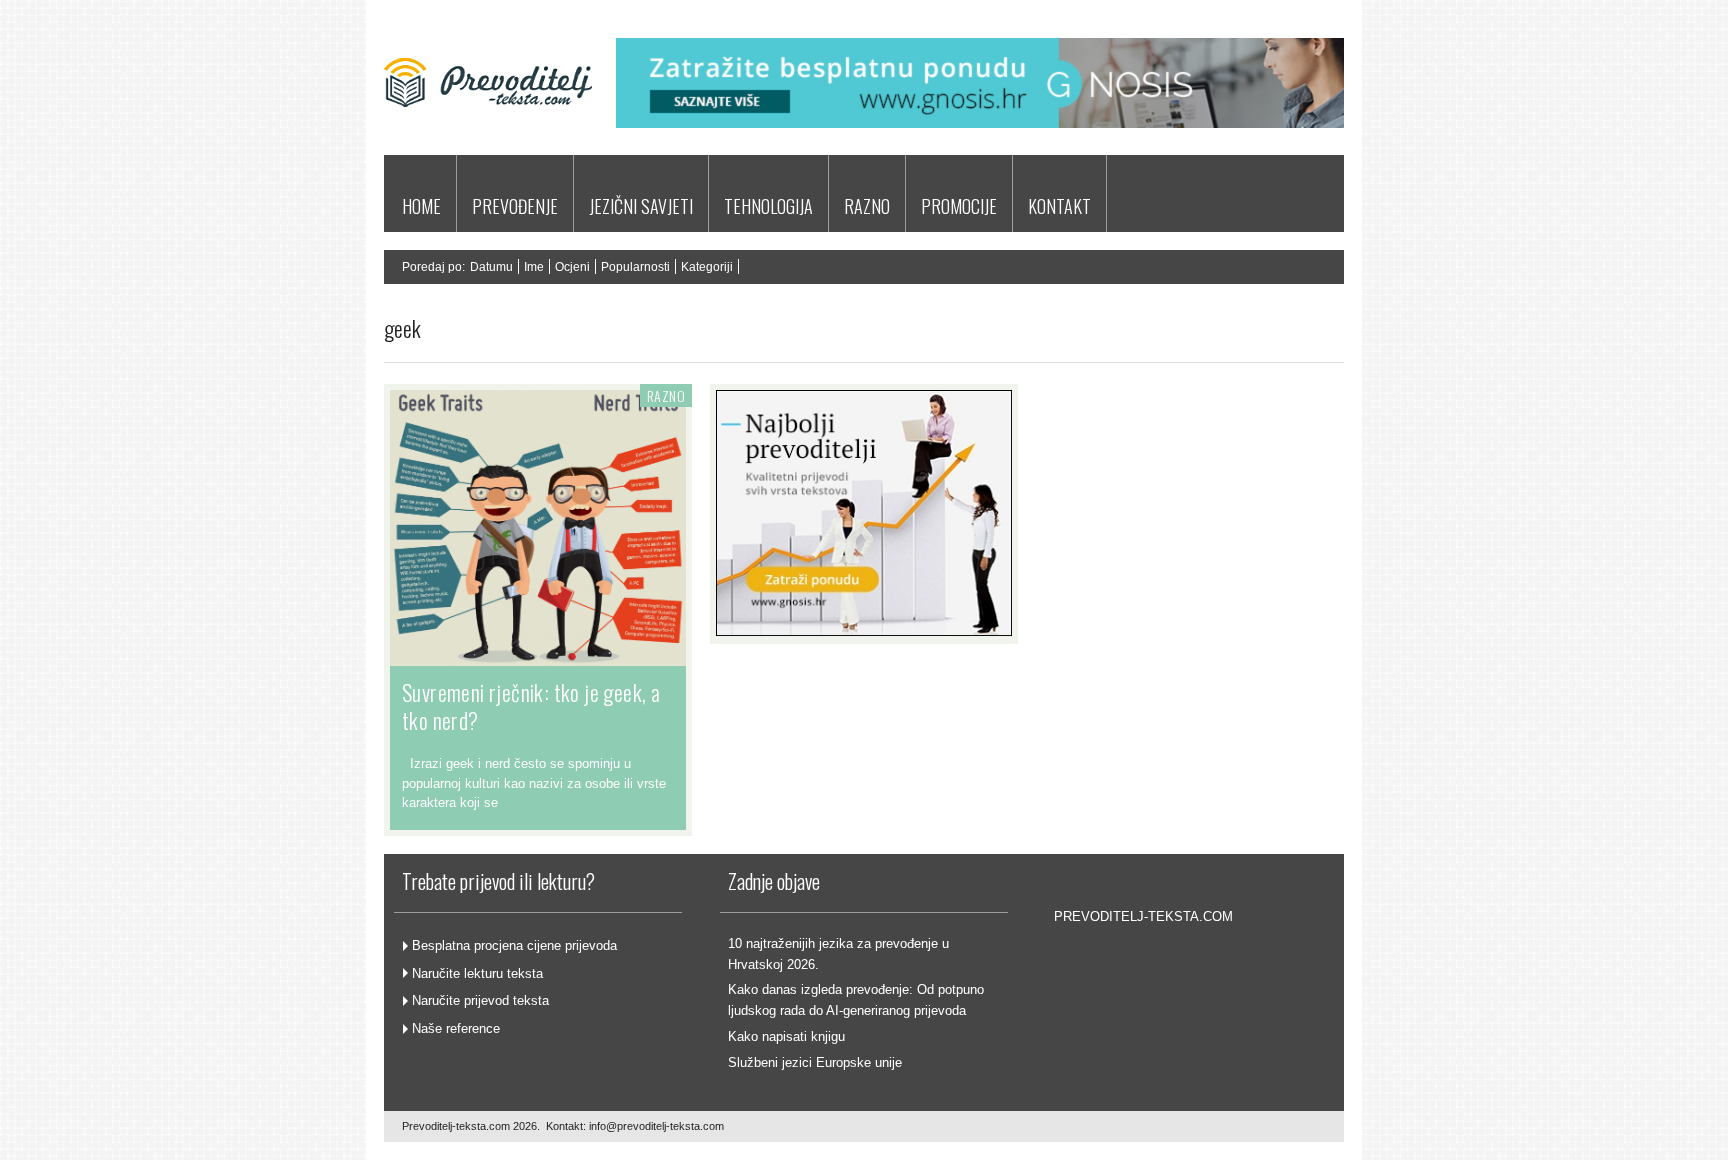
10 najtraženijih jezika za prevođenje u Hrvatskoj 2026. (838, 954)
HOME (421, 206)
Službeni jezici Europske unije (815, 1062)
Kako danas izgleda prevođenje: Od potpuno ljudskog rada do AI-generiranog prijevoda (856, 1000)
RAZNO (867, 206)
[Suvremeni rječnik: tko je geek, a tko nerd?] (538, 656)
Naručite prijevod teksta (480, 1000)
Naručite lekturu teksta (477, 973)
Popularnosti (635, 267)
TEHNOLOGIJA (768, 206)
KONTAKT (1059, 206)
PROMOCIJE (959, 206)
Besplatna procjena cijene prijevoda (514, 945)
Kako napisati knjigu (786, 1036)
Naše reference (456, 1028)
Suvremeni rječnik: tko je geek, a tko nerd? (531, 706)
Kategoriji (707, 267)
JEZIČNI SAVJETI (641, 206)
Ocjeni (572, 267)
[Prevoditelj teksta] (488, 133)
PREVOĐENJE (515, 206)
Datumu (491, 267)
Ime (534, 267)
